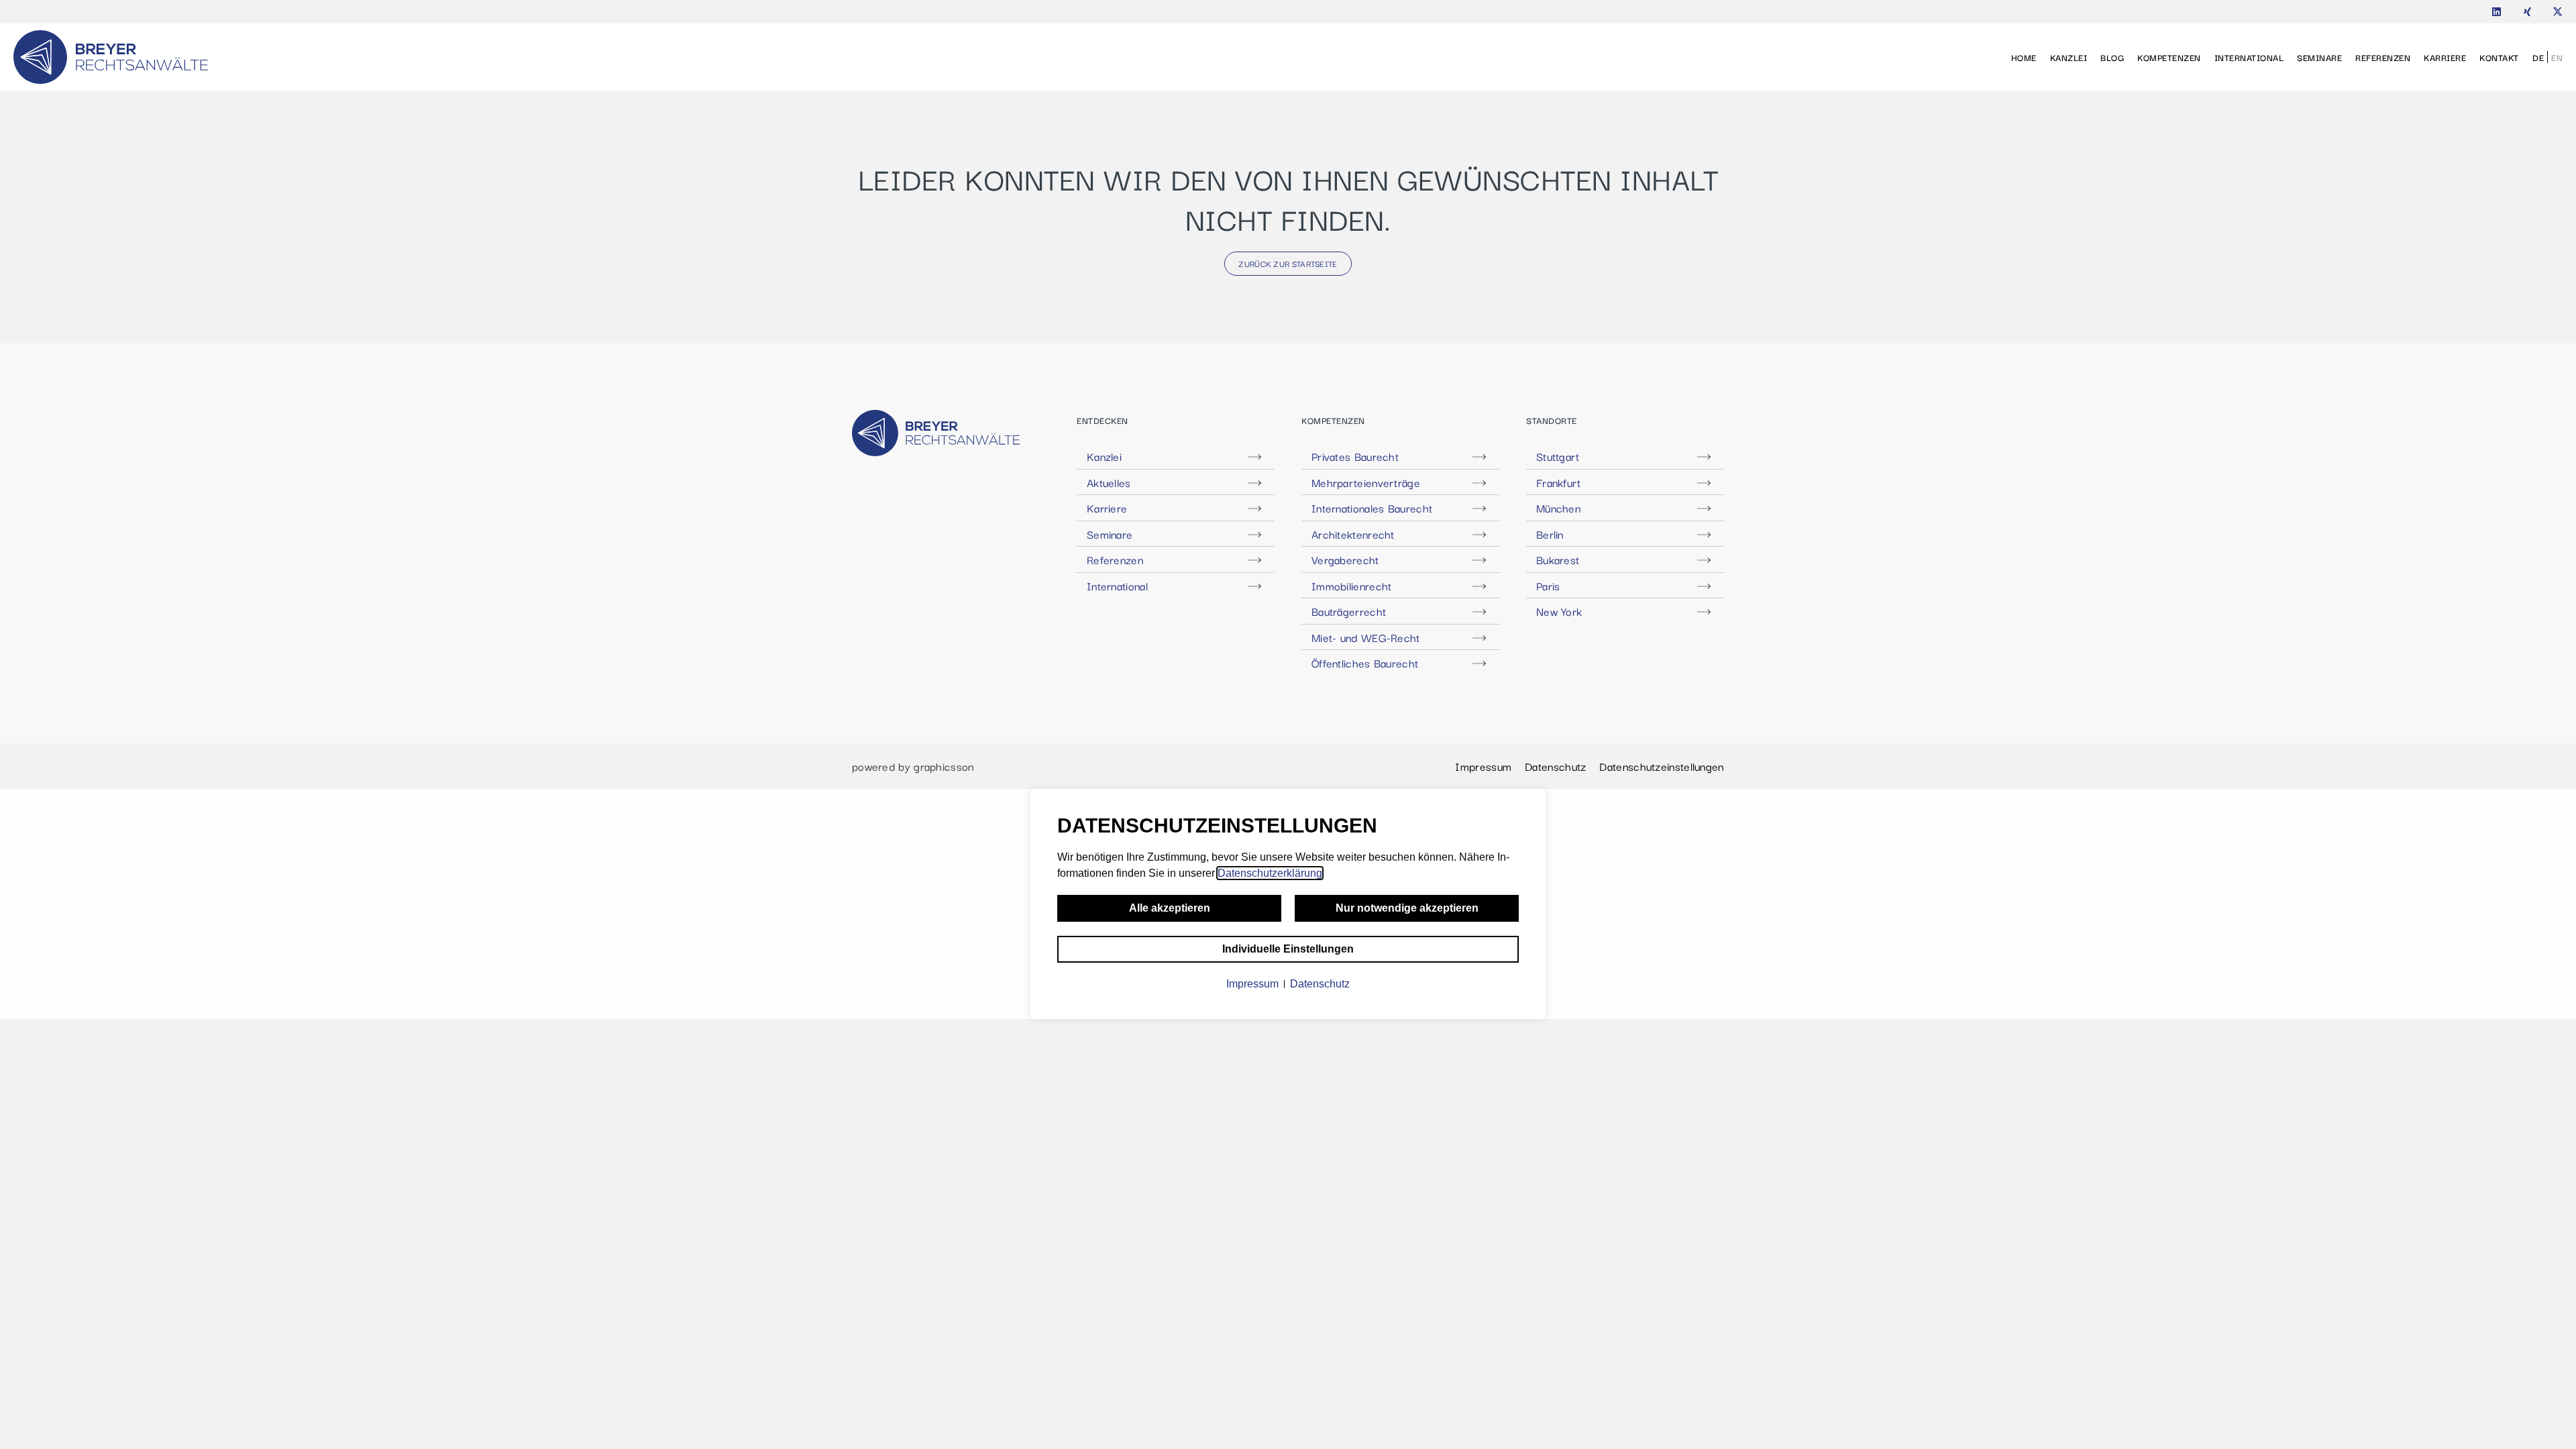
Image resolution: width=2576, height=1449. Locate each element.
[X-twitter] (2558, 12)
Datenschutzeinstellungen (1661, 766)
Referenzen (2383, 57)
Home (2024, 57)
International (2249, 57)
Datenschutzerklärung (1270, 873)
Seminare (2319, 57)
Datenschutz (1555, 766)
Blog (2112, 57)
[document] (1288, 904)
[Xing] (2527, 12)
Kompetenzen (2169, 57)
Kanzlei (2069, 57)
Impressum (1483, 766)
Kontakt (2499, 57)
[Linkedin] (2497, 12)
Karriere (2445, 57)
